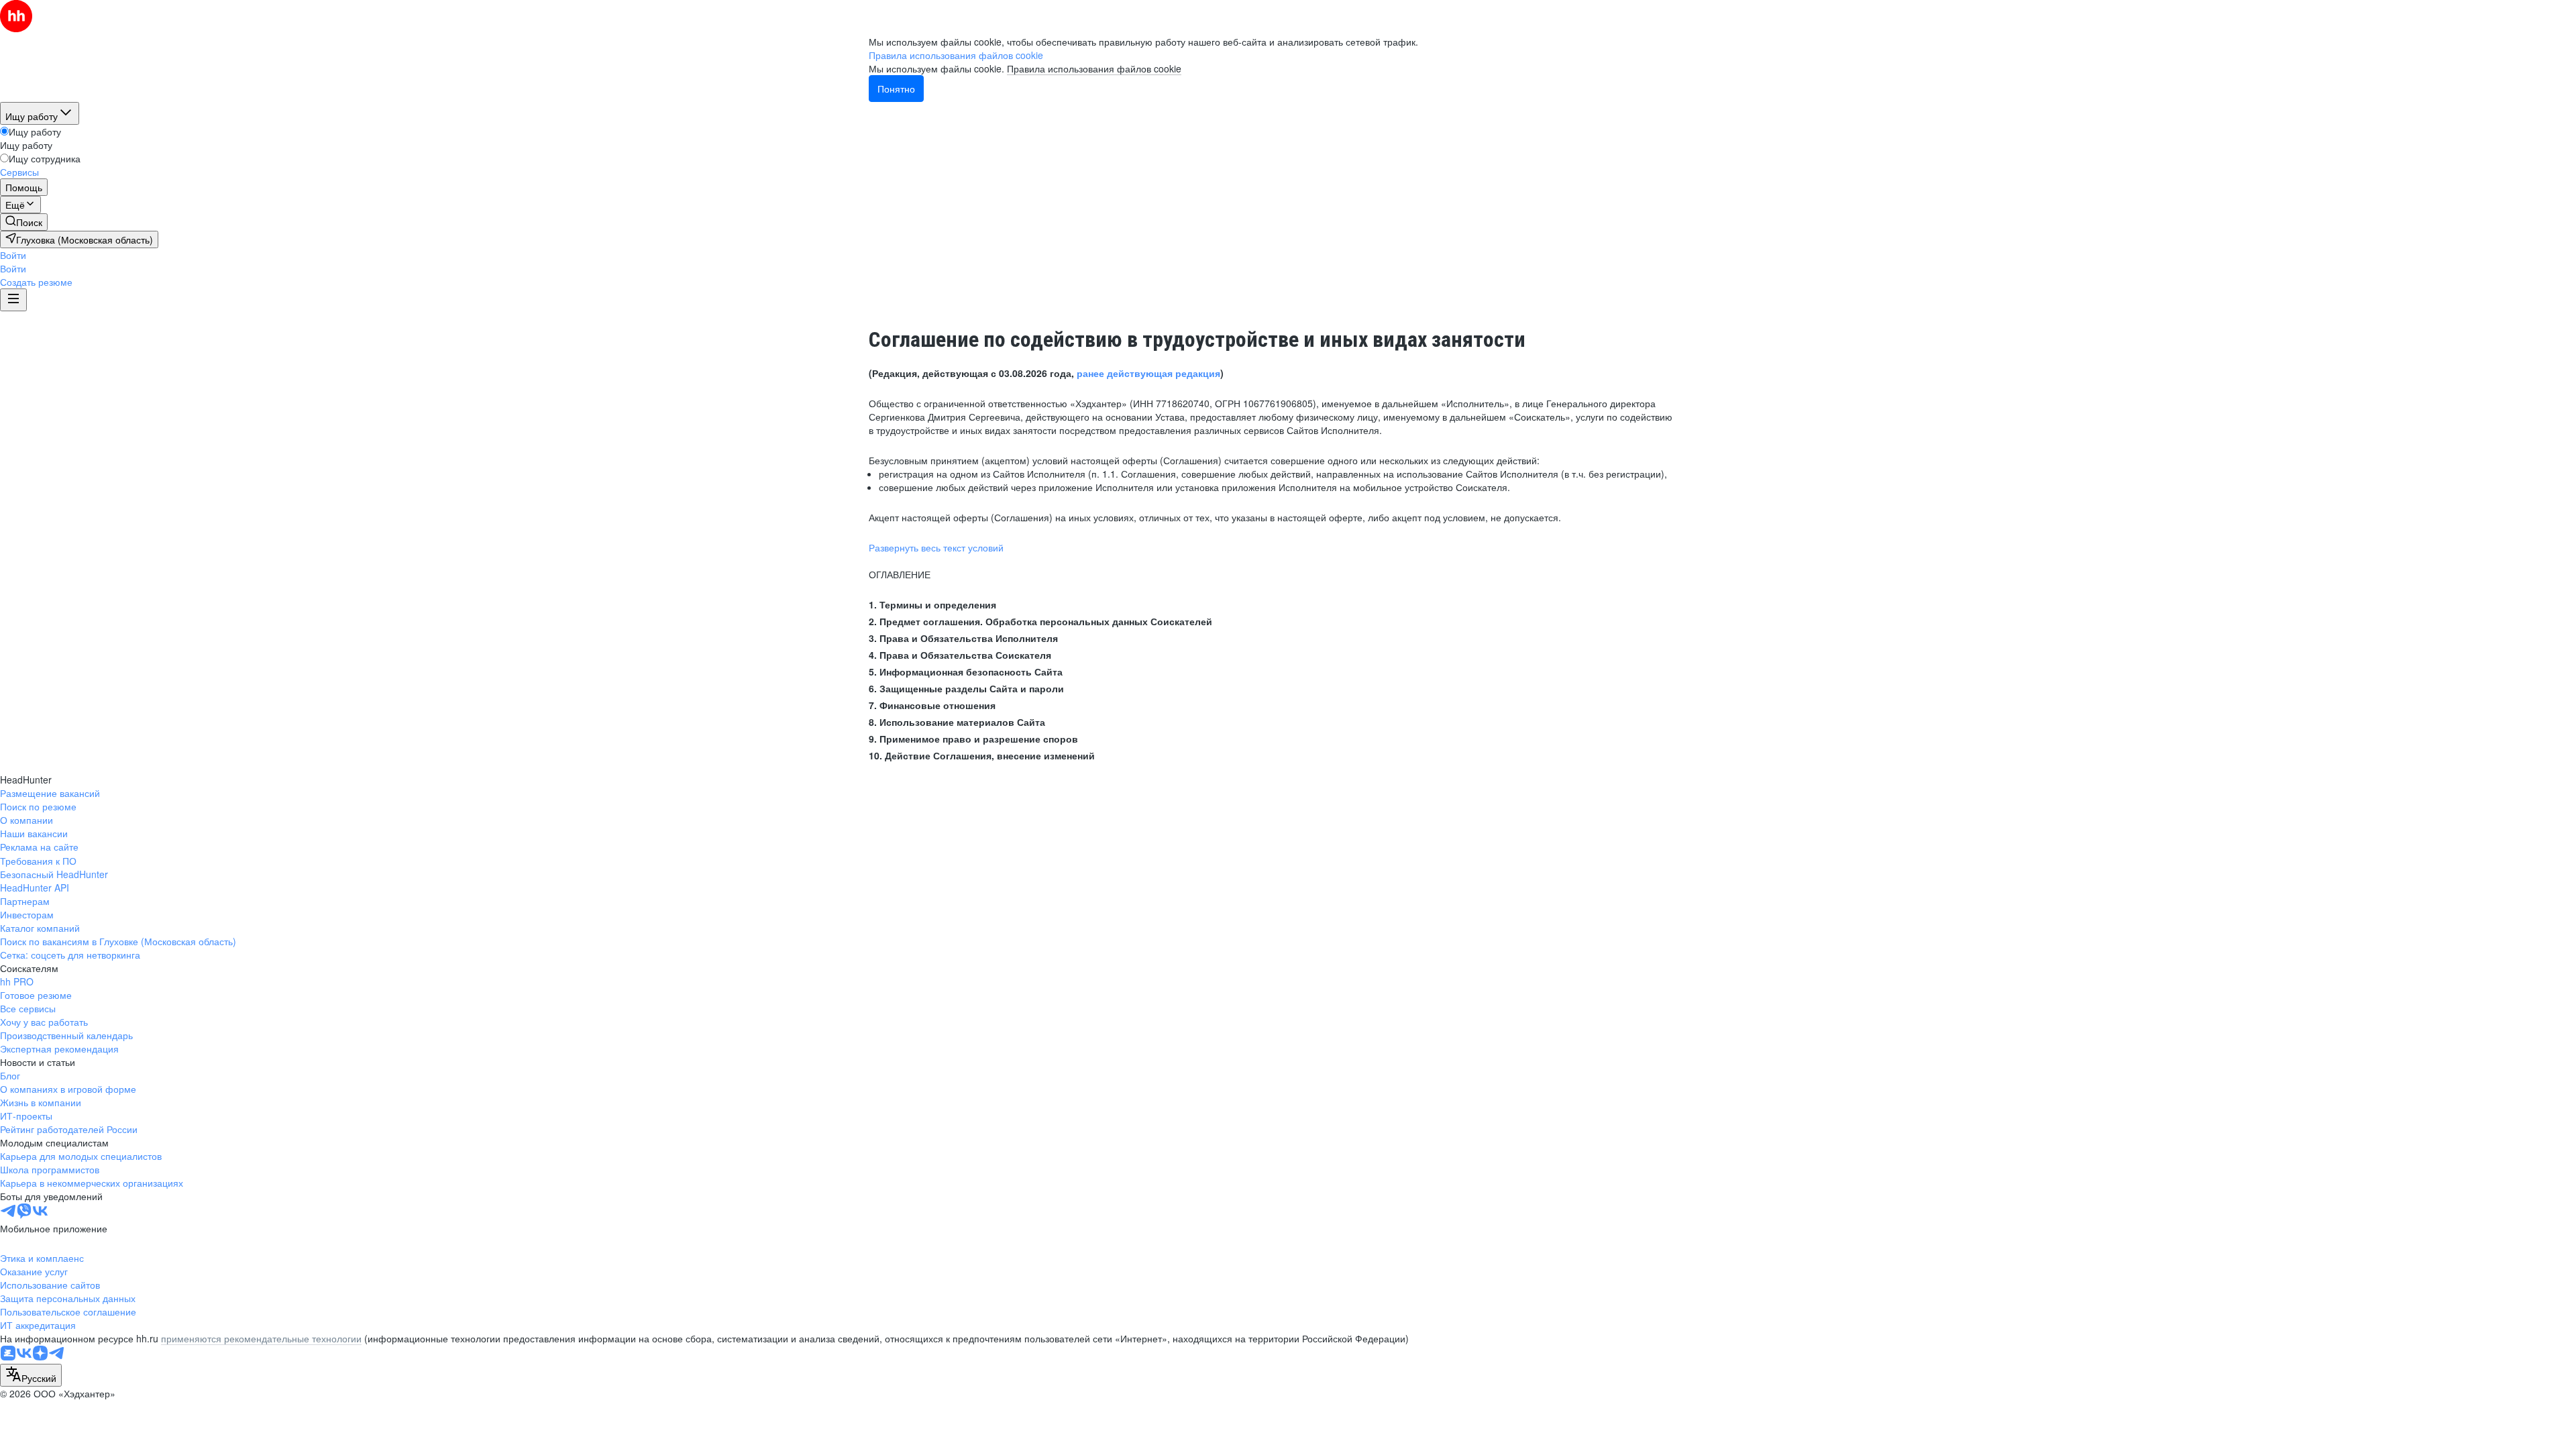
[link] (24, 222)
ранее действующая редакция (1148, 373)
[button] (13, 255)
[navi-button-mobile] (13, 300)
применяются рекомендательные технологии (261, 1338)
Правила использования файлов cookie (1094, 68)
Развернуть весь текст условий (936, 547)
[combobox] (31, 1375)
